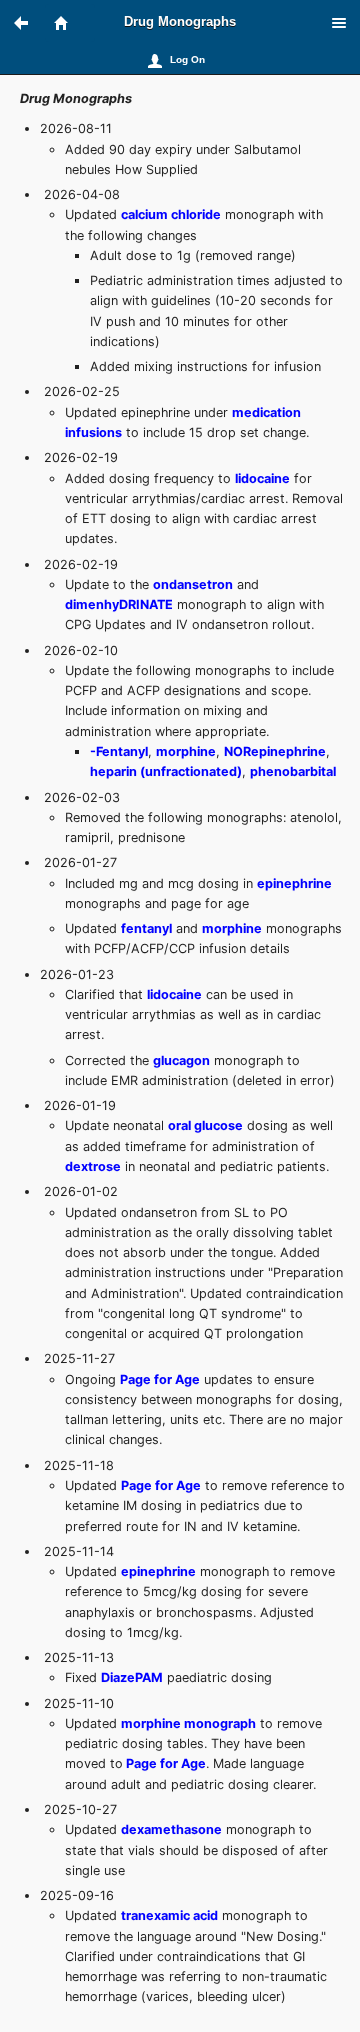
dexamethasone (171, 1829)
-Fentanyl (119, 751)
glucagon (181, 1060)
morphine (186, 751)
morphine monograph (188, 1723)
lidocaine (262, 478)
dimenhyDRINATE (119, 604)
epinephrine (294, 883)
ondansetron (193, 584)
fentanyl (146, 928)
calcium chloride (171, 214)
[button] (30, 23)
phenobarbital (293, 771)
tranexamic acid (169, 1915)
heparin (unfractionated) (166, 771)
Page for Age (160, 1379)
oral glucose (205, 1125)
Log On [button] (187, 59)
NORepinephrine (275, 751)
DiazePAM (132, 1677)
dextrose (93, 1166)
